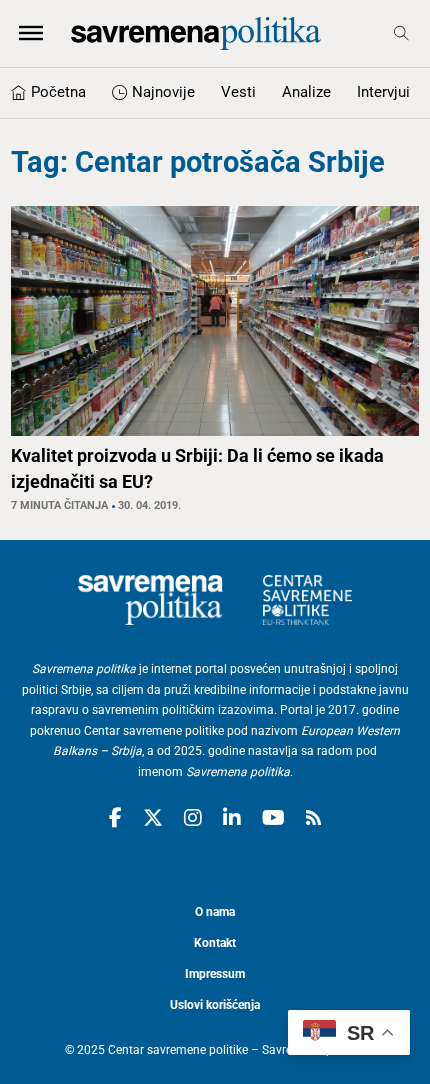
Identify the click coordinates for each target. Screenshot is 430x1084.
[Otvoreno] (31, 33)
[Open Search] (401, 33)
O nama (215, 912)
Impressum (215, 974)
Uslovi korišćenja (215, 1005)
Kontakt (215, 943)
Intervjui (383, 92)
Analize (306, 92)
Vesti (238, 92)
